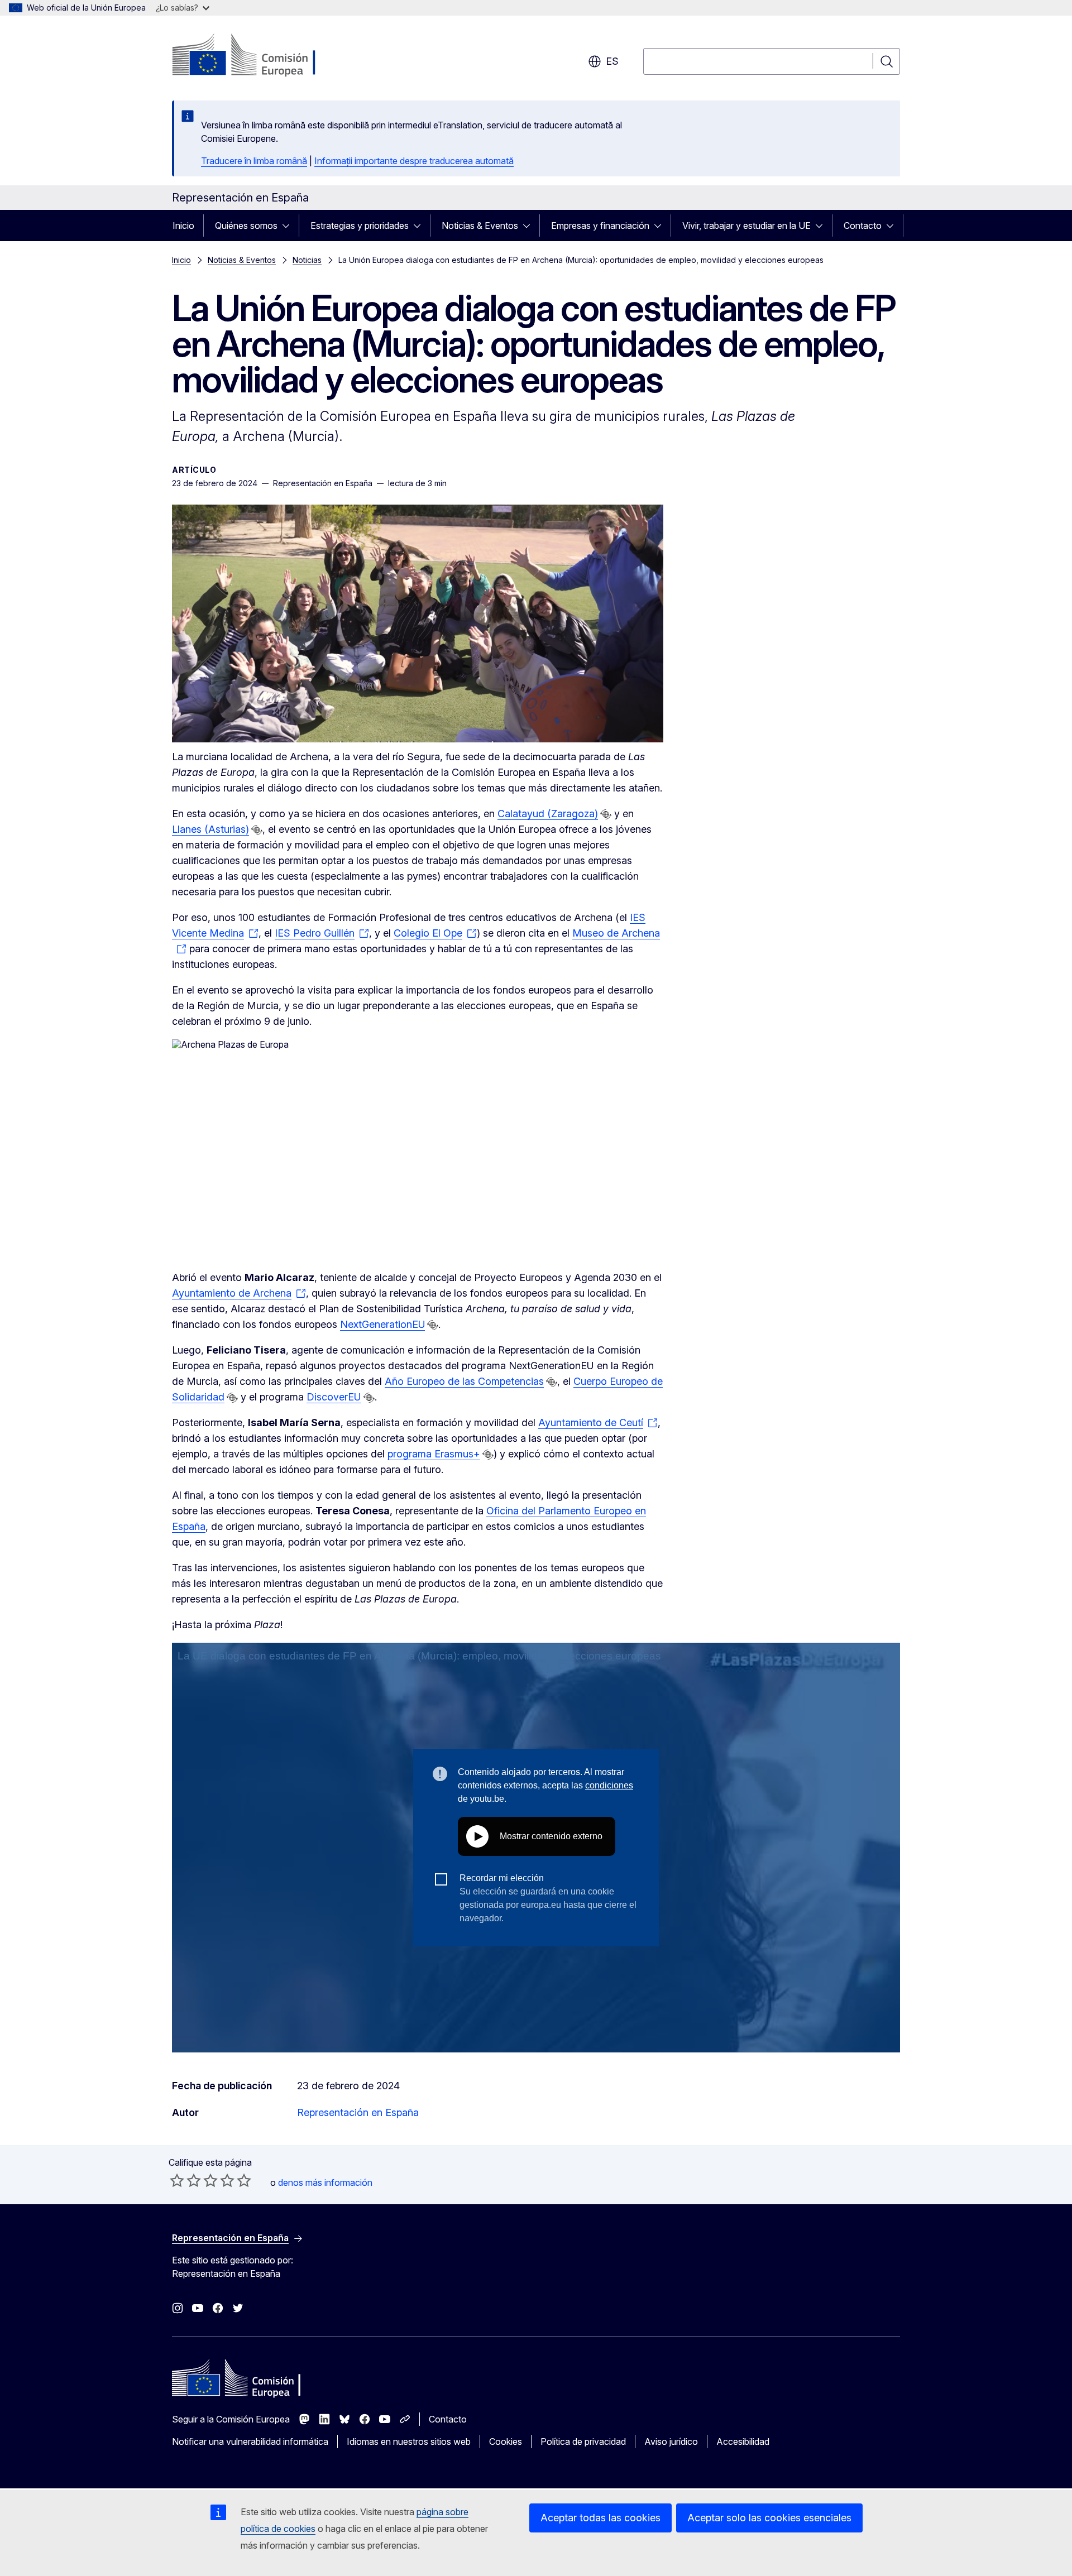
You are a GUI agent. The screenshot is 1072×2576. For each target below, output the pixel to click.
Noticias (307, 260)
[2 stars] (185, 2180)
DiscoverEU (334, 1397)
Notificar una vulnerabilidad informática (250, 2441)
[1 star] (177, 2180)
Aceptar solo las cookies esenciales (769, 2518)
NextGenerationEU (382, 1324)
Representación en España (358, 2112)
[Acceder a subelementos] (289, 226)
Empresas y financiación (600, 226)
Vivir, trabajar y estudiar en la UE (746, 226)
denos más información (325, 2182)
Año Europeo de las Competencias (464, 1381)
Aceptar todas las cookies (600, 2518)
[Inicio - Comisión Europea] (262, 56)
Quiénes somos (246, 226)
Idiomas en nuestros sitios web (409, 2441)
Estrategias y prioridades (360, 226)
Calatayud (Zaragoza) (548, 814)
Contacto (863, 226)
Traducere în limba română (254, 161)
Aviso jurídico (671, 2441)
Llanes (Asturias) (210, 829)
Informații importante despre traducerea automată (414, 161)
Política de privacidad (583, 2441)
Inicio (183, 226)
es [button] (612, 61)
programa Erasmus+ (434, 1454)
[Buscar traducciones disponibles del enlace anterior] (606, 814)
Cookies (506, 2441)
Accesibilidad (743, 2441)
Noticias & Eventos (480, 226)
